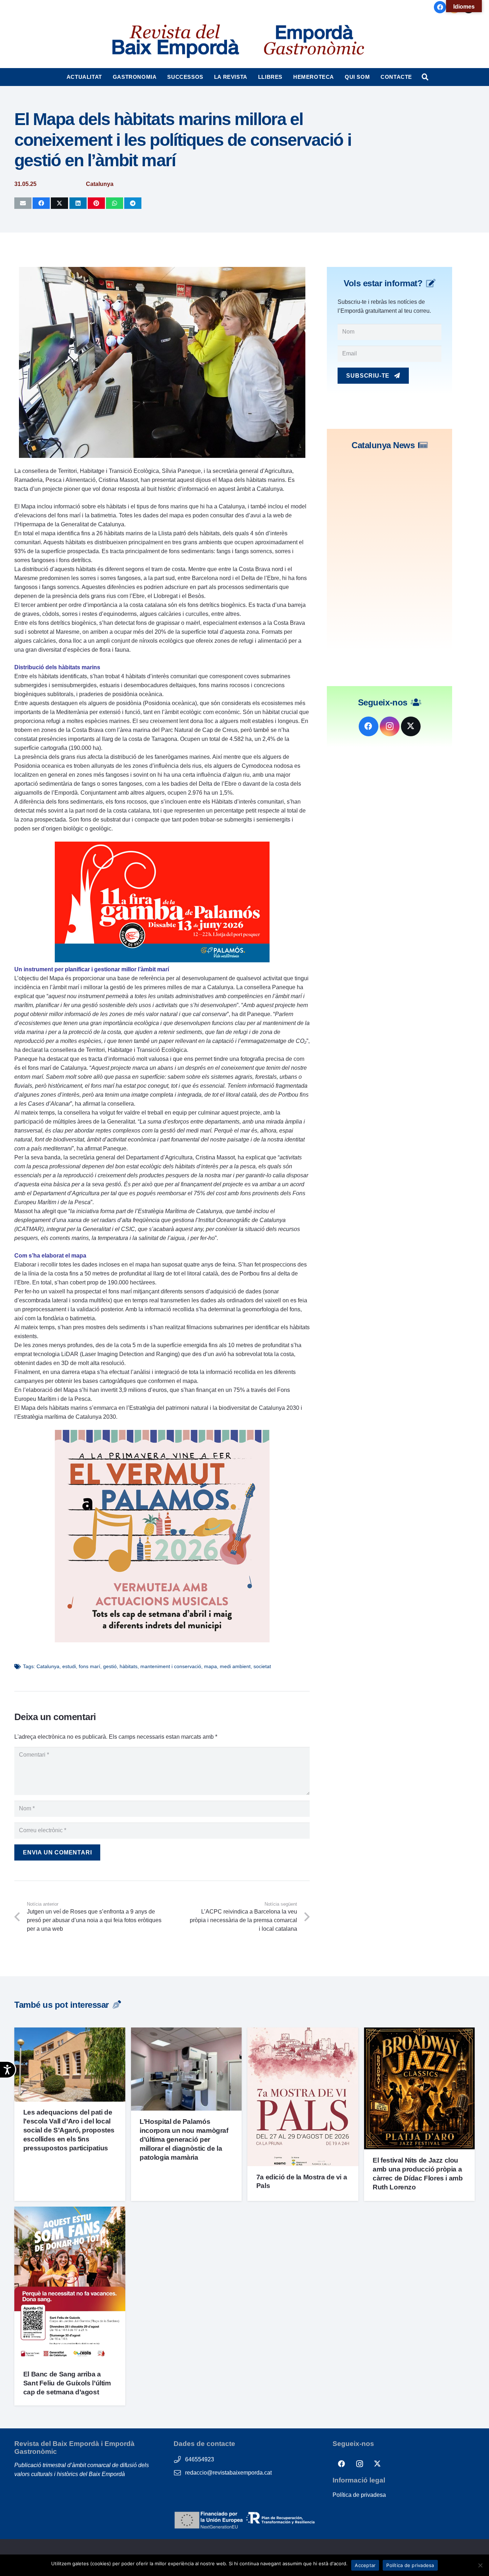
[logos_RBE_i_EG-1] (175, 41)
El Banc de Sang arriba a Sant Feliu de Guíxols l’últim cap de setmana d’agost (67, 2383)
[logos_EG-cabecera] (314, 41)
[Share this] (41, 203)
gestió (110, 1666)
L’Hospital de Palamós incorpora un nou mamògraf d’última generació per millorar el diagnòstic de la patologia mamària (184, 2139)
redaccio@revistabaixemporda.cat (228, 2473)
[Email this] (23, 203)
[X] (411, 726)
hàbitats (129, 1666)
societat (262, 1666)
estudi (69, 1666)
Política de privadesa (359, 2495)
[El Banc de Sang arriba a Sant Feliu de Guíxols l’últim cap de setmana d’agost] (70, 2211)
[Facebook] (440, 7)
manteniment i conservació (171, 1666)
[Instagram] (390, 726)
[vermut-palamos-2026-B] (162, 1640)
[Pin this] (96, 203)
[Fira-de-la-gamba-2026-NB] (162, 960)
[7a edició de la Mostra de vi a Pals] (303, 2032)
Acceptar (365, 2565)
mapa (210, 1666)
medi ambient (235, 1666)
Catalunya (48, 1666)
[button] (105, 77)
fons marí (89, 1666)
